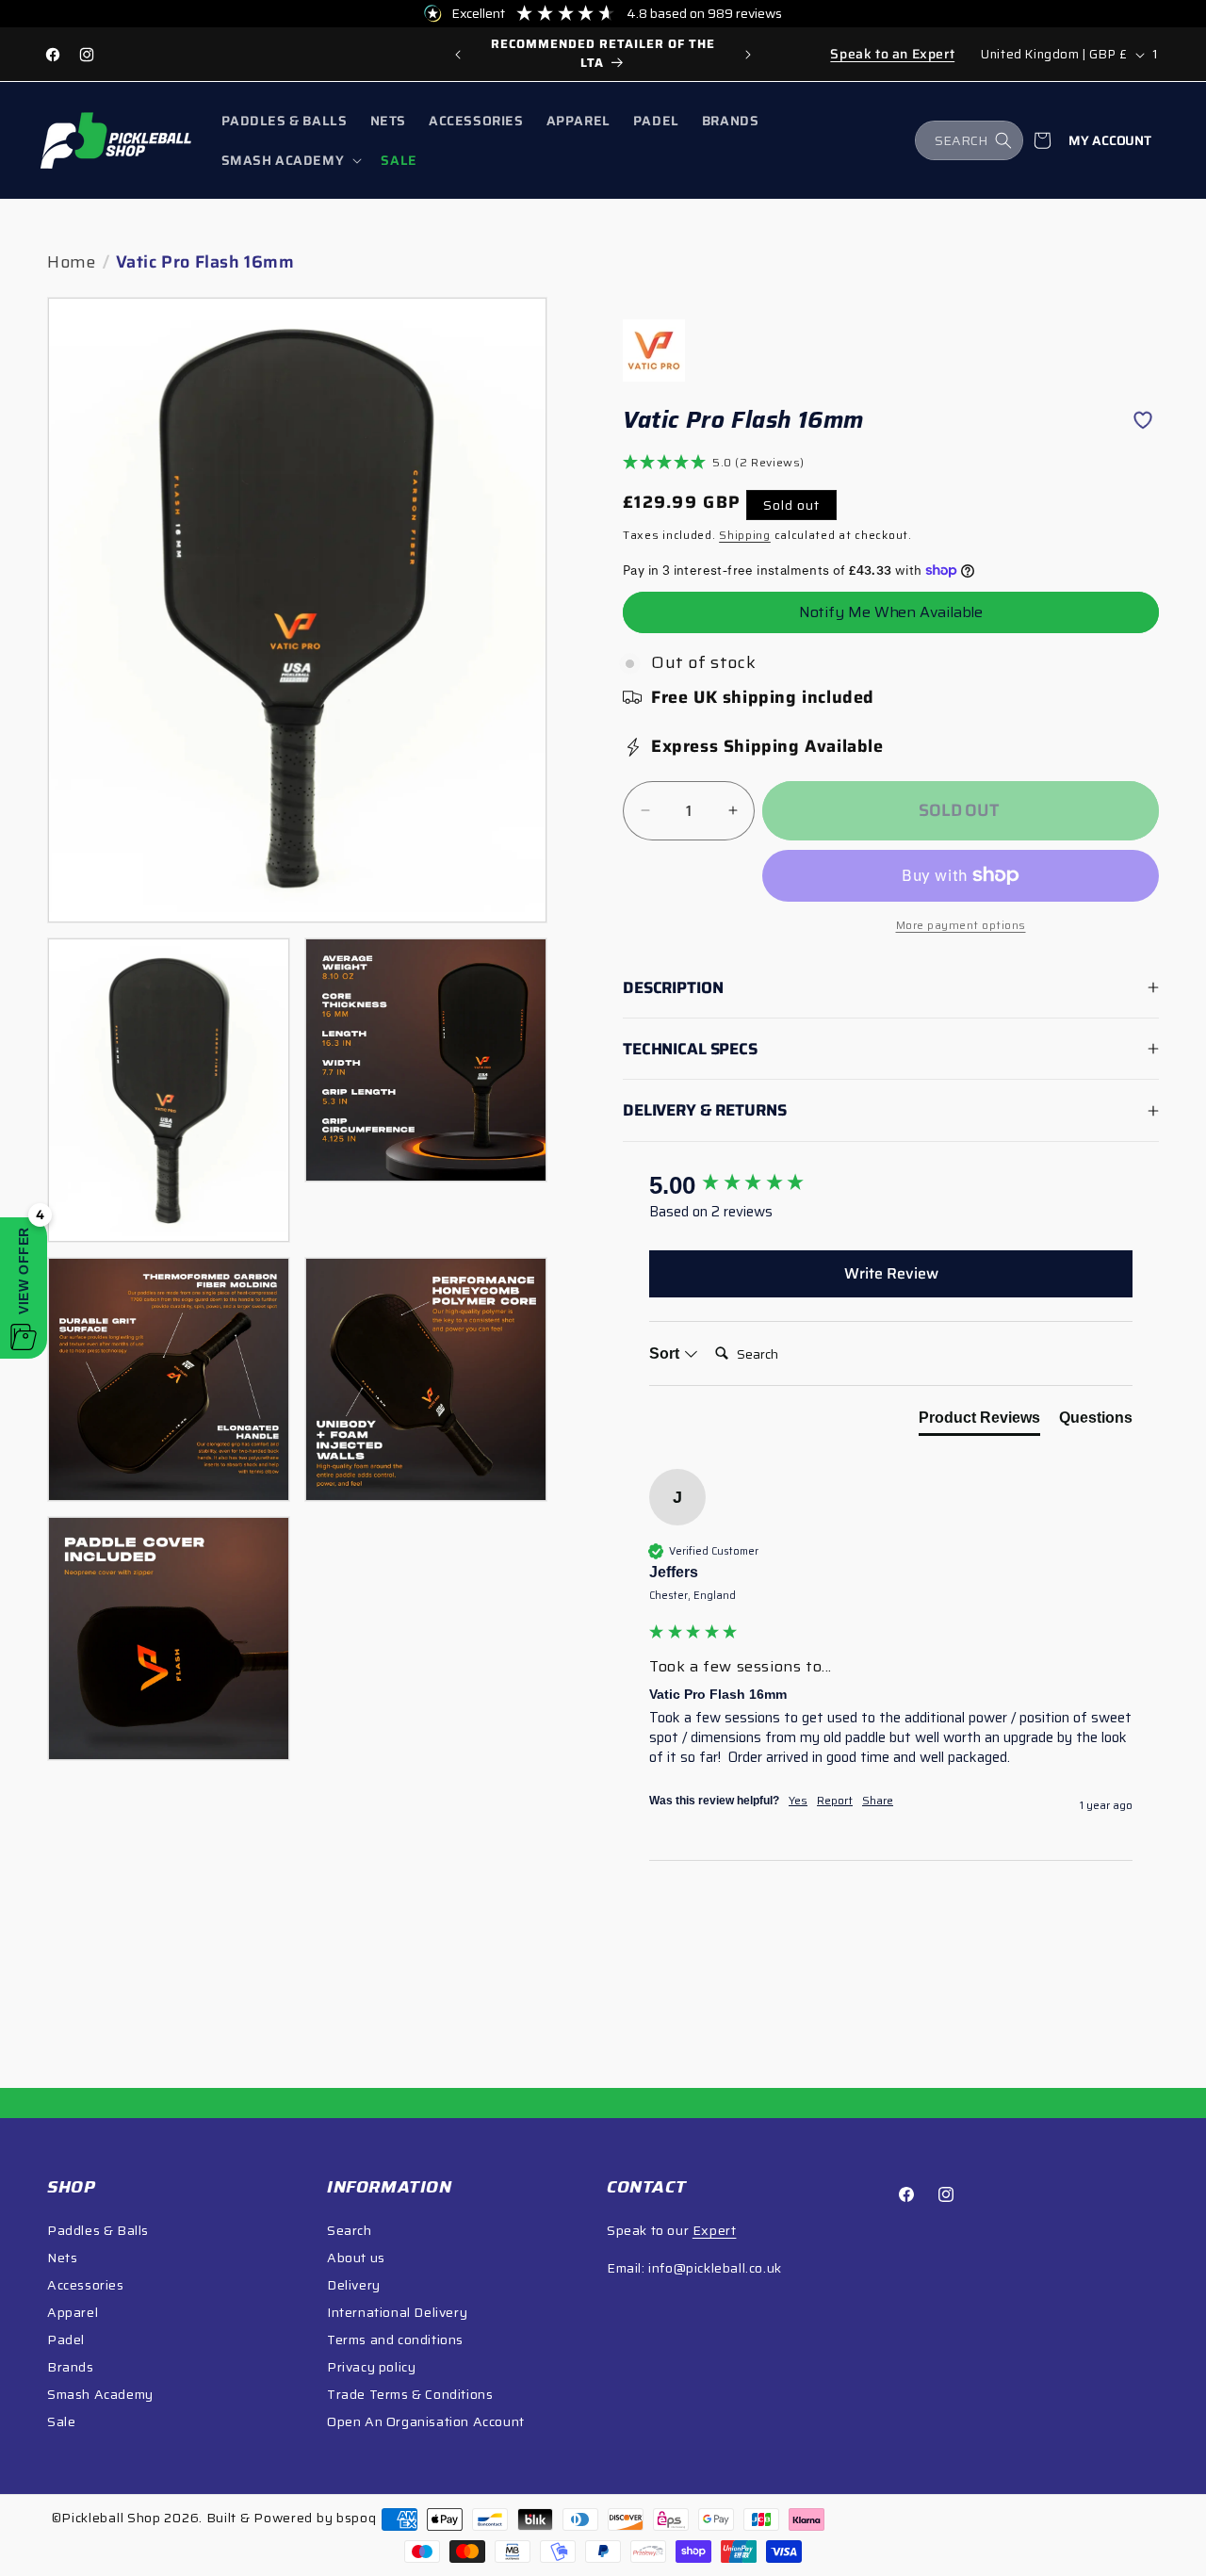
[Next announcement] (748, 55)
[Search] (1003, 140)
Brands (71, 2367)
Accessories (86, 2285)
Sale (61, 2421)
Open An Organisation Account (426, 2421)
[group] (603, 54)
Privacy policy (371, 2367)
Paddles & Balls (98, 2230)
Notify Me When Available (891, 612)
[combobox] (969, 140)
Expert (715, 2230)
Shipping (745, 535)
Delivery (354, 2285)
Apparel (73, 2312)
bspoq (357, 2518)
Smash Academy (100, 2394)
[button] (290, 160)
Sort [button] (666, 1353)
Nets (62, 2258)
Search (350, 2230)
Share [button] (878, 1801)
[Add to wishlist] (1142, 420)
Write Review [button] (891, 1273)
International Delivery (397, 2312)
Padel (66, 2340)
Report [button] (835, 1801)
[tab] (979, 1422)
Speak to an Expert (892, 54)
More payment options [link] (961, 925)
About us (356, 2258)
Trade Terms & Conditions (410, 2394)
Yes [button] (798, 1801)
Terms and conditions (395, 2340)
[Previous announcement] (458, 55)
